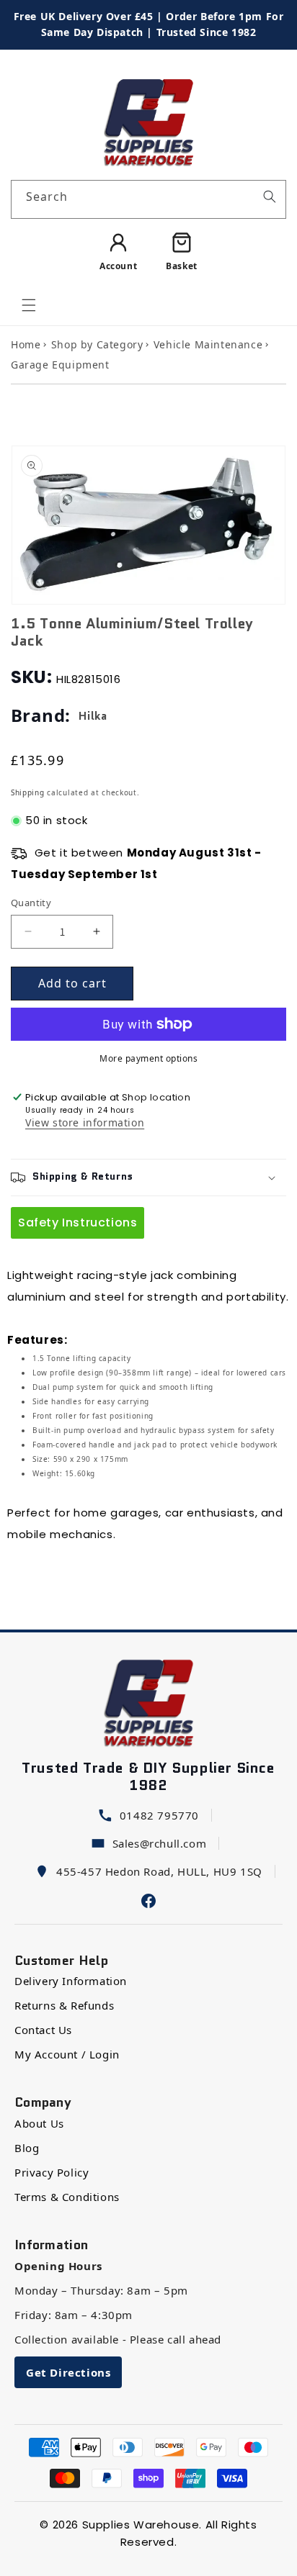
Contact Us (43, 2030)
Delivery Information (71, 1981)
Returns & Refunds (64, 2005)
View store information (85, 1124)
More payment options (148, 1058)
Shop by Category (97, 344)
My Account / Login (67, 2054)
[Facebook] (148, 1899)
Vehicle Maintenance (208, 344)
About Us (39, 2123)
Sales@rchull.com (160, 1843)
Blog (27, 2148)
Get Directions (68, 2372)
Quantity (31, 903)
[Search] (270, 196)
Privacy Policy (52, 2172)
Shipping (28, 792)
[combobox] (148, 199)
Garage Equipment (60, 365)
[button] (29, 305)
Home (26, 344)
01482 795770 (159, 1815)
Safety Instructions (77, 1223)
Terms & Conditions (67, 2197)
